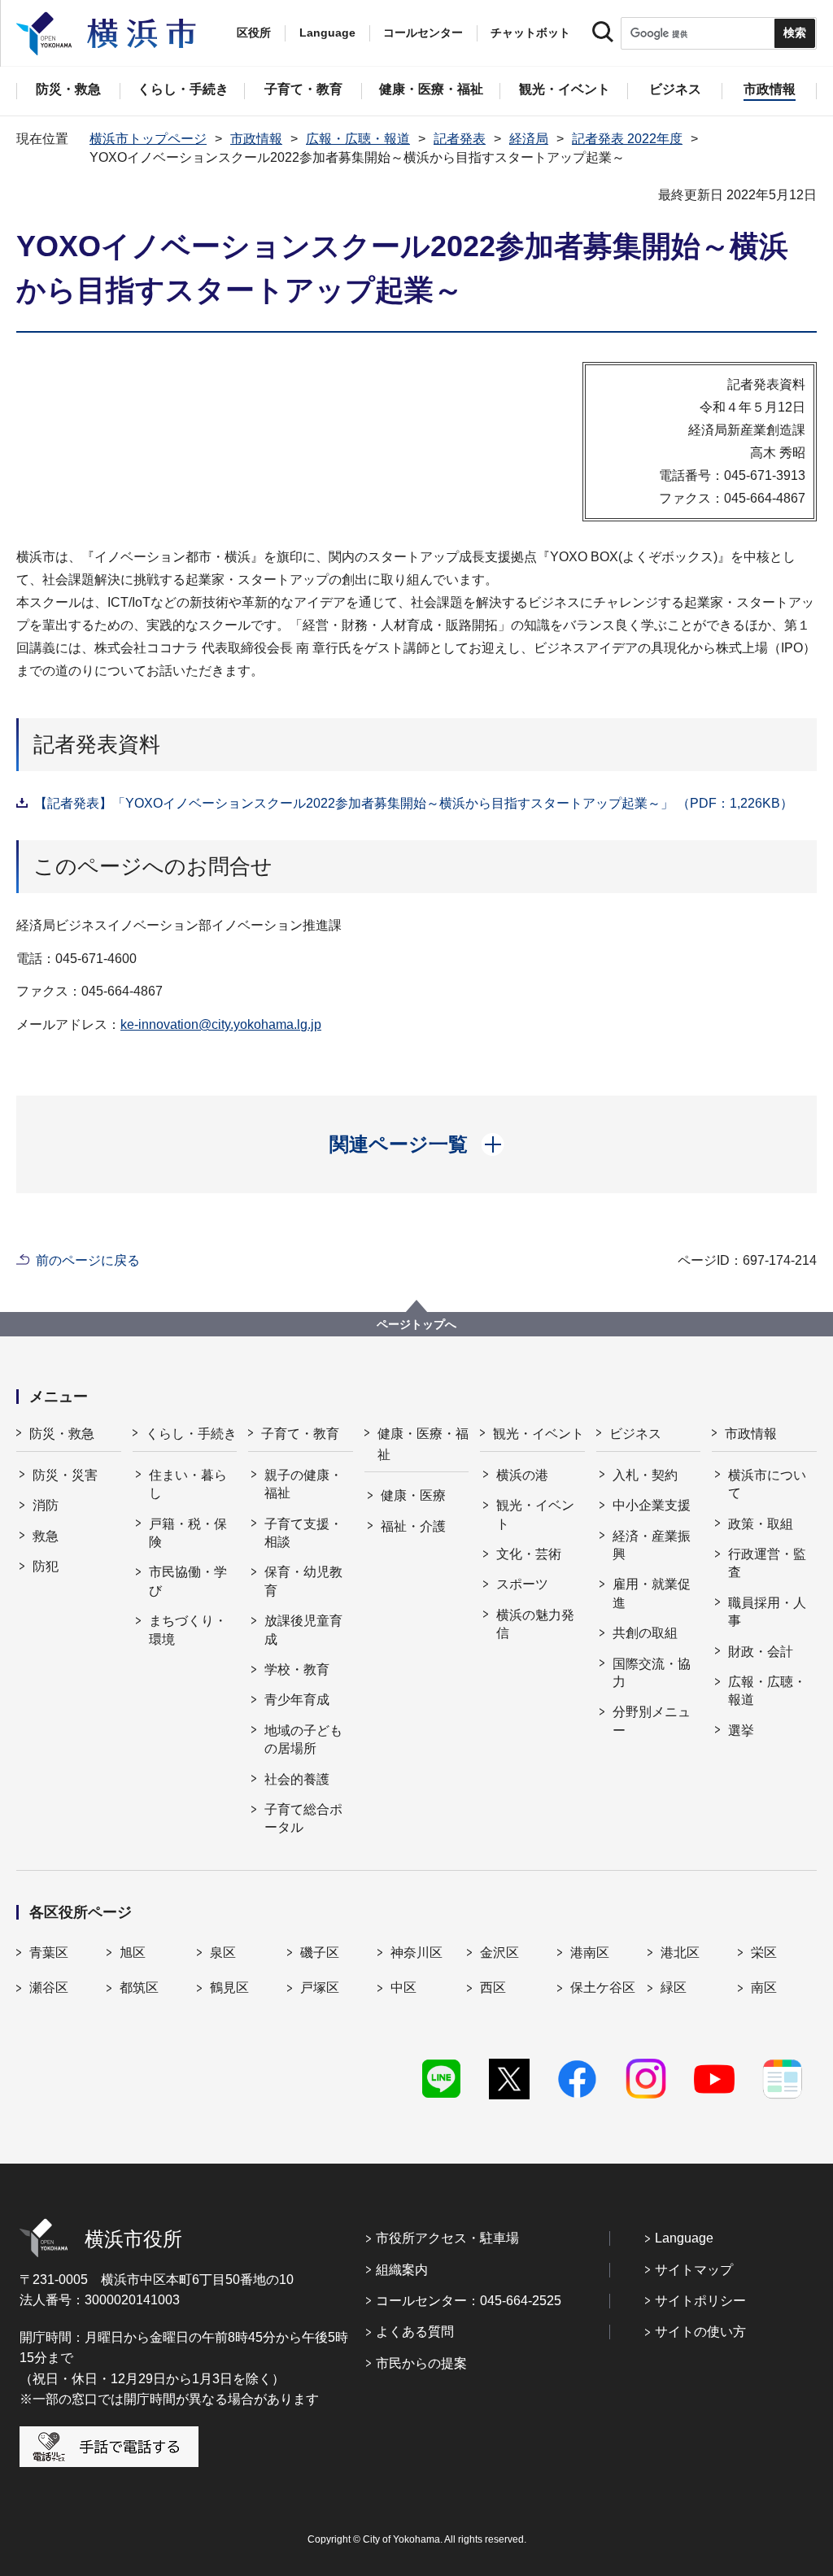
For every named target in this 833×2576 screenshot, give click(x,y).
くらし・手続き (191, 1434)
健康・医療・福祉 (423, 1444)
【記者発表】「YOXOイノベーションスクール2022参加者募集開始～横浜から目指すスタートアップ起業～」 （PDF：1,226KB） (414, 803)
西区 (493, 1988)
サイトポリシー (700, 2301)
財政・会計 (761, 1652)
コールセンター (423, 33)
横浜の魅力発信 (535, 1624)
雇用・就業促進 (652, 1593)
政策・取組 (761, 1524)
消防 (46, 1505)
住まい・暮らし (188, 1484)
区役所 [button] (254, 33)
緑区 (674, 1988)
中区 (403, 1988)
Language (684, 2238)
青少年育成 (297, 1700)
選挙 (741, 1730)
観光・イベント (539, 1434)
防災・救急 (62, 1434)
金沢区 (499, 1953)
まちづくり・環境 (188, 1630)
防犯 (46, 1566)
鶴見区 (229, 1988)
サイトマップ (694, 2270)
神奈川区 (416, 1953)
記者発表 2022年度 (627, 139)
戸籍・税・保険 (188, 1533)
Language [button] (327, 33)
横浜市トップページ (148, 139)
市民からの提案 (421, 2363)
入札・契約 (645, 1475)
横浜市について (767, 1484)
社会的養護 (297, 1779)
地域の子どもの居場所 (303, 1739)
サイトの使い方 (700, 2332)
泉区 (223, 1953)
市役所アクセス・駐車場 (447, 2238)
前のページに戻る (88, 1260)
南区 (764, 1988)
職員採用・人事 (767, 1612)
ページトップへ (416, 1324)
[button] (417, 1144)
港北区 (680, 1953)
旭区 (133, 1953)
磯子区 (320, 1953)
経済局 (529, 139)
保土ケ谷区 (603, 1988)
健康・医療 (413, 1495)
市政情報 (256, 139)
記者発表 (460, 139)
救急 (46, 1536)
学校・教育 (297, 1669)
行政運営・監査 (767, 1563)
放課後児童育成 (303, 1630)
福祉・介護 (413, 1526)
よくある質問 (415, 2332)
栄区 (764, 1953)
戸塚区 (320, 1988)
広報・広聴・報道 (358, 139)
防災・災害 (65, 1475)
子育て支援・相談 (303, 1533)
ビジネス (635, 1434)
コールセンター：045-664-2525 (469, 2301)
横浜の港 (522, 1475)
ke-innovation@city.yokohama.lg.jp (221, 1024)
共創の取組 (645, 1633)
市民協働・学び (188, 1581)
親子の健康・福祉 (303, 1484)
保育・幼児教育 (303, 1581)
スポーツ (522, 1584)
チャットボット (530, 33)
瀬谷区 (49, 1988)
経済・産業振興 (652, 1545)
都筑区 (139, 1988)
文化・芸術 (529, 1554)
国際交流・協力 (652, 1673)
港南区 (590, 1953)
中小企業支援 (652, 1505)
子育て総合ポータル (303, 1818)
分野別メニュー (652, 1721)
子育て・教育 (300, 1434)
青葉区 (49, 1953)
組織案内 (402, 2270)
